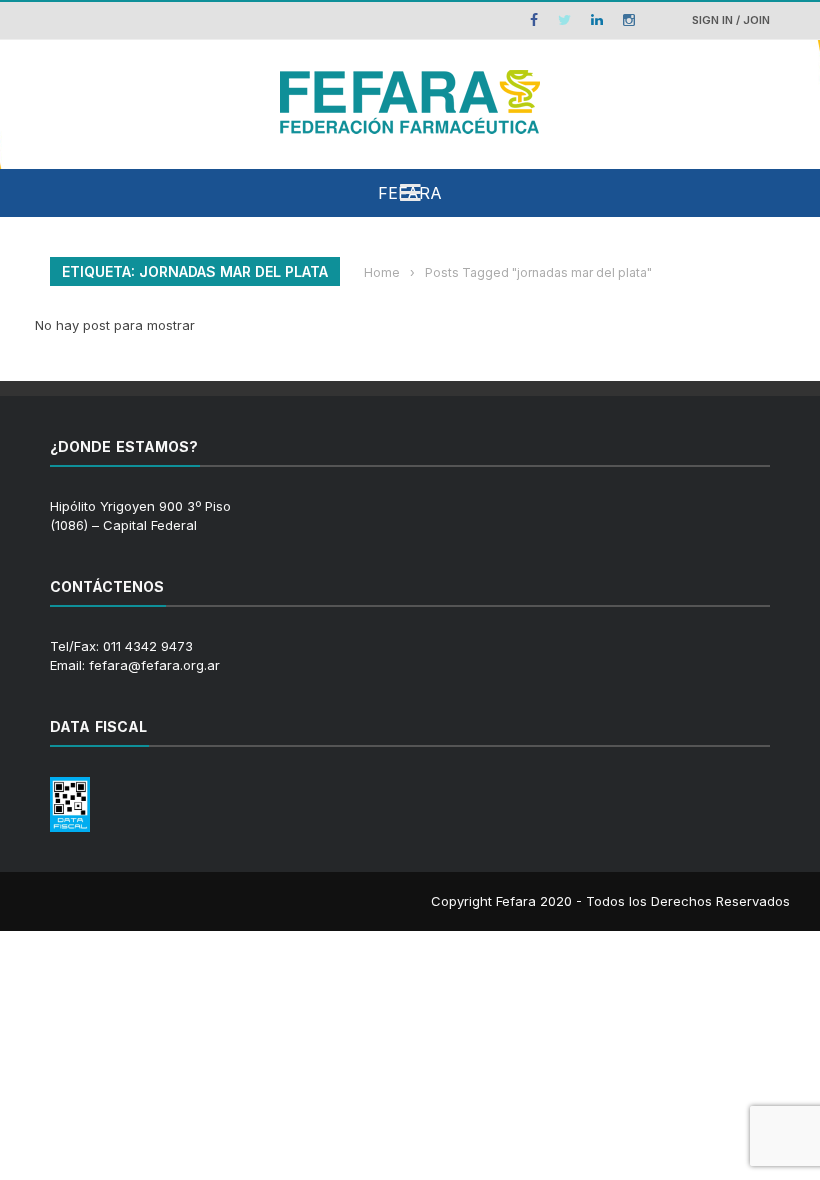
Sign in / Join (731, 20)
